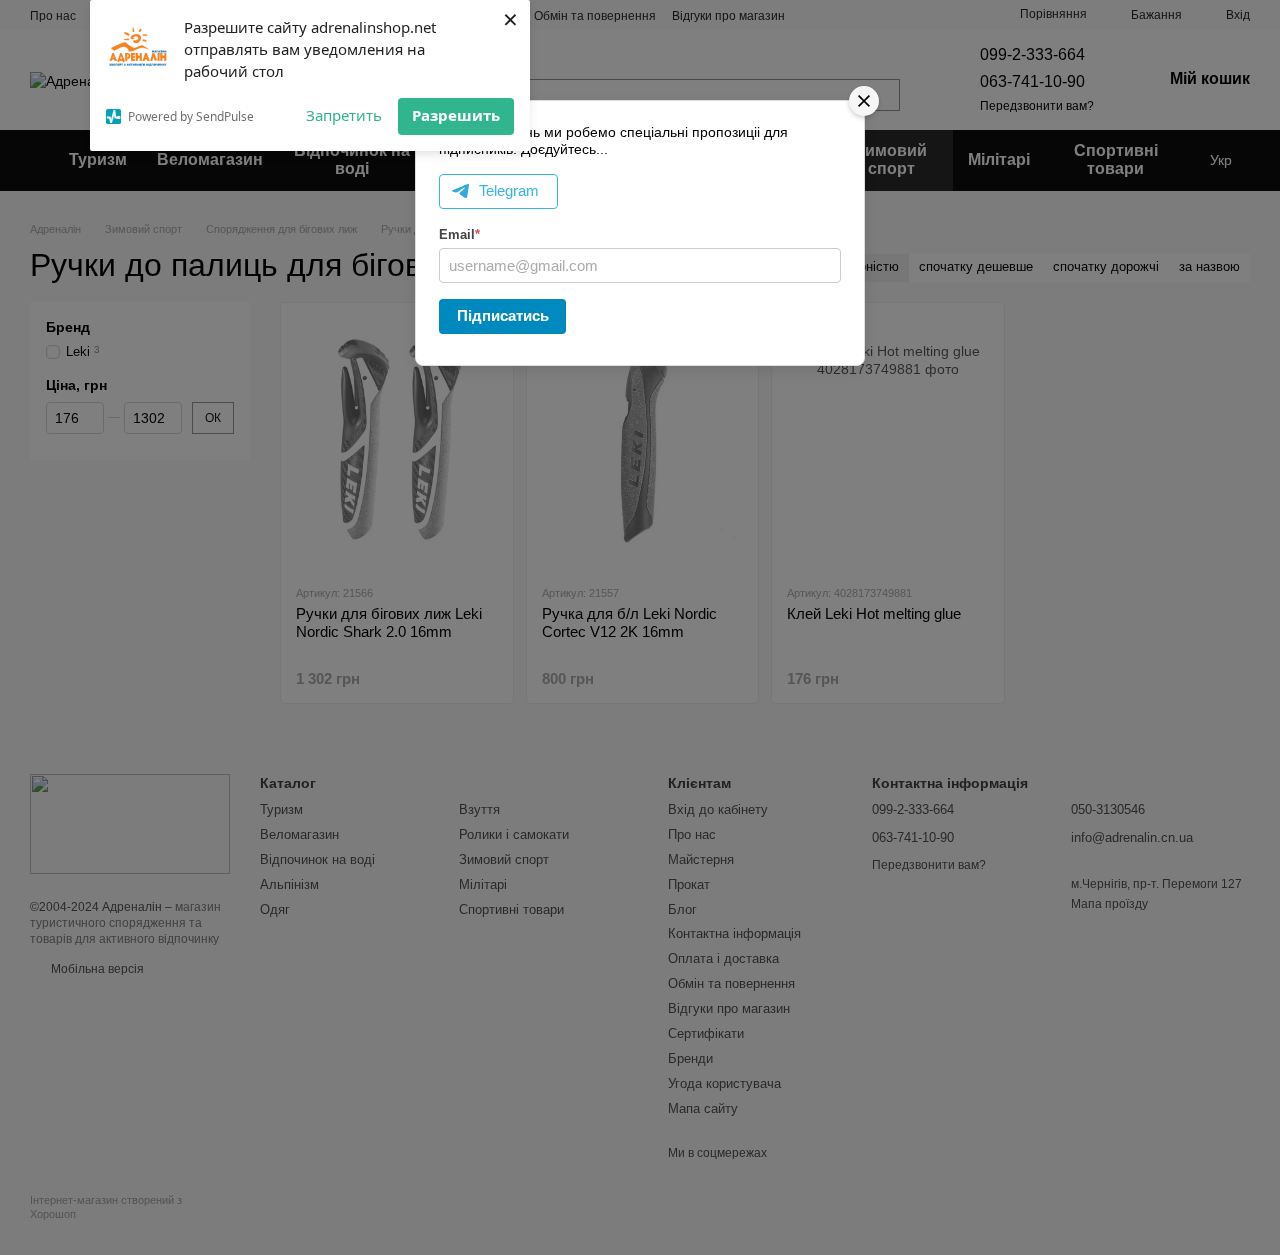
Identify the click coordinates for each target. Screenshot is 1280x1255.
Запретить (344, 115)
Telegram (509, 190)
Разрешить (456, 115)
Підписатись (503, 315)
